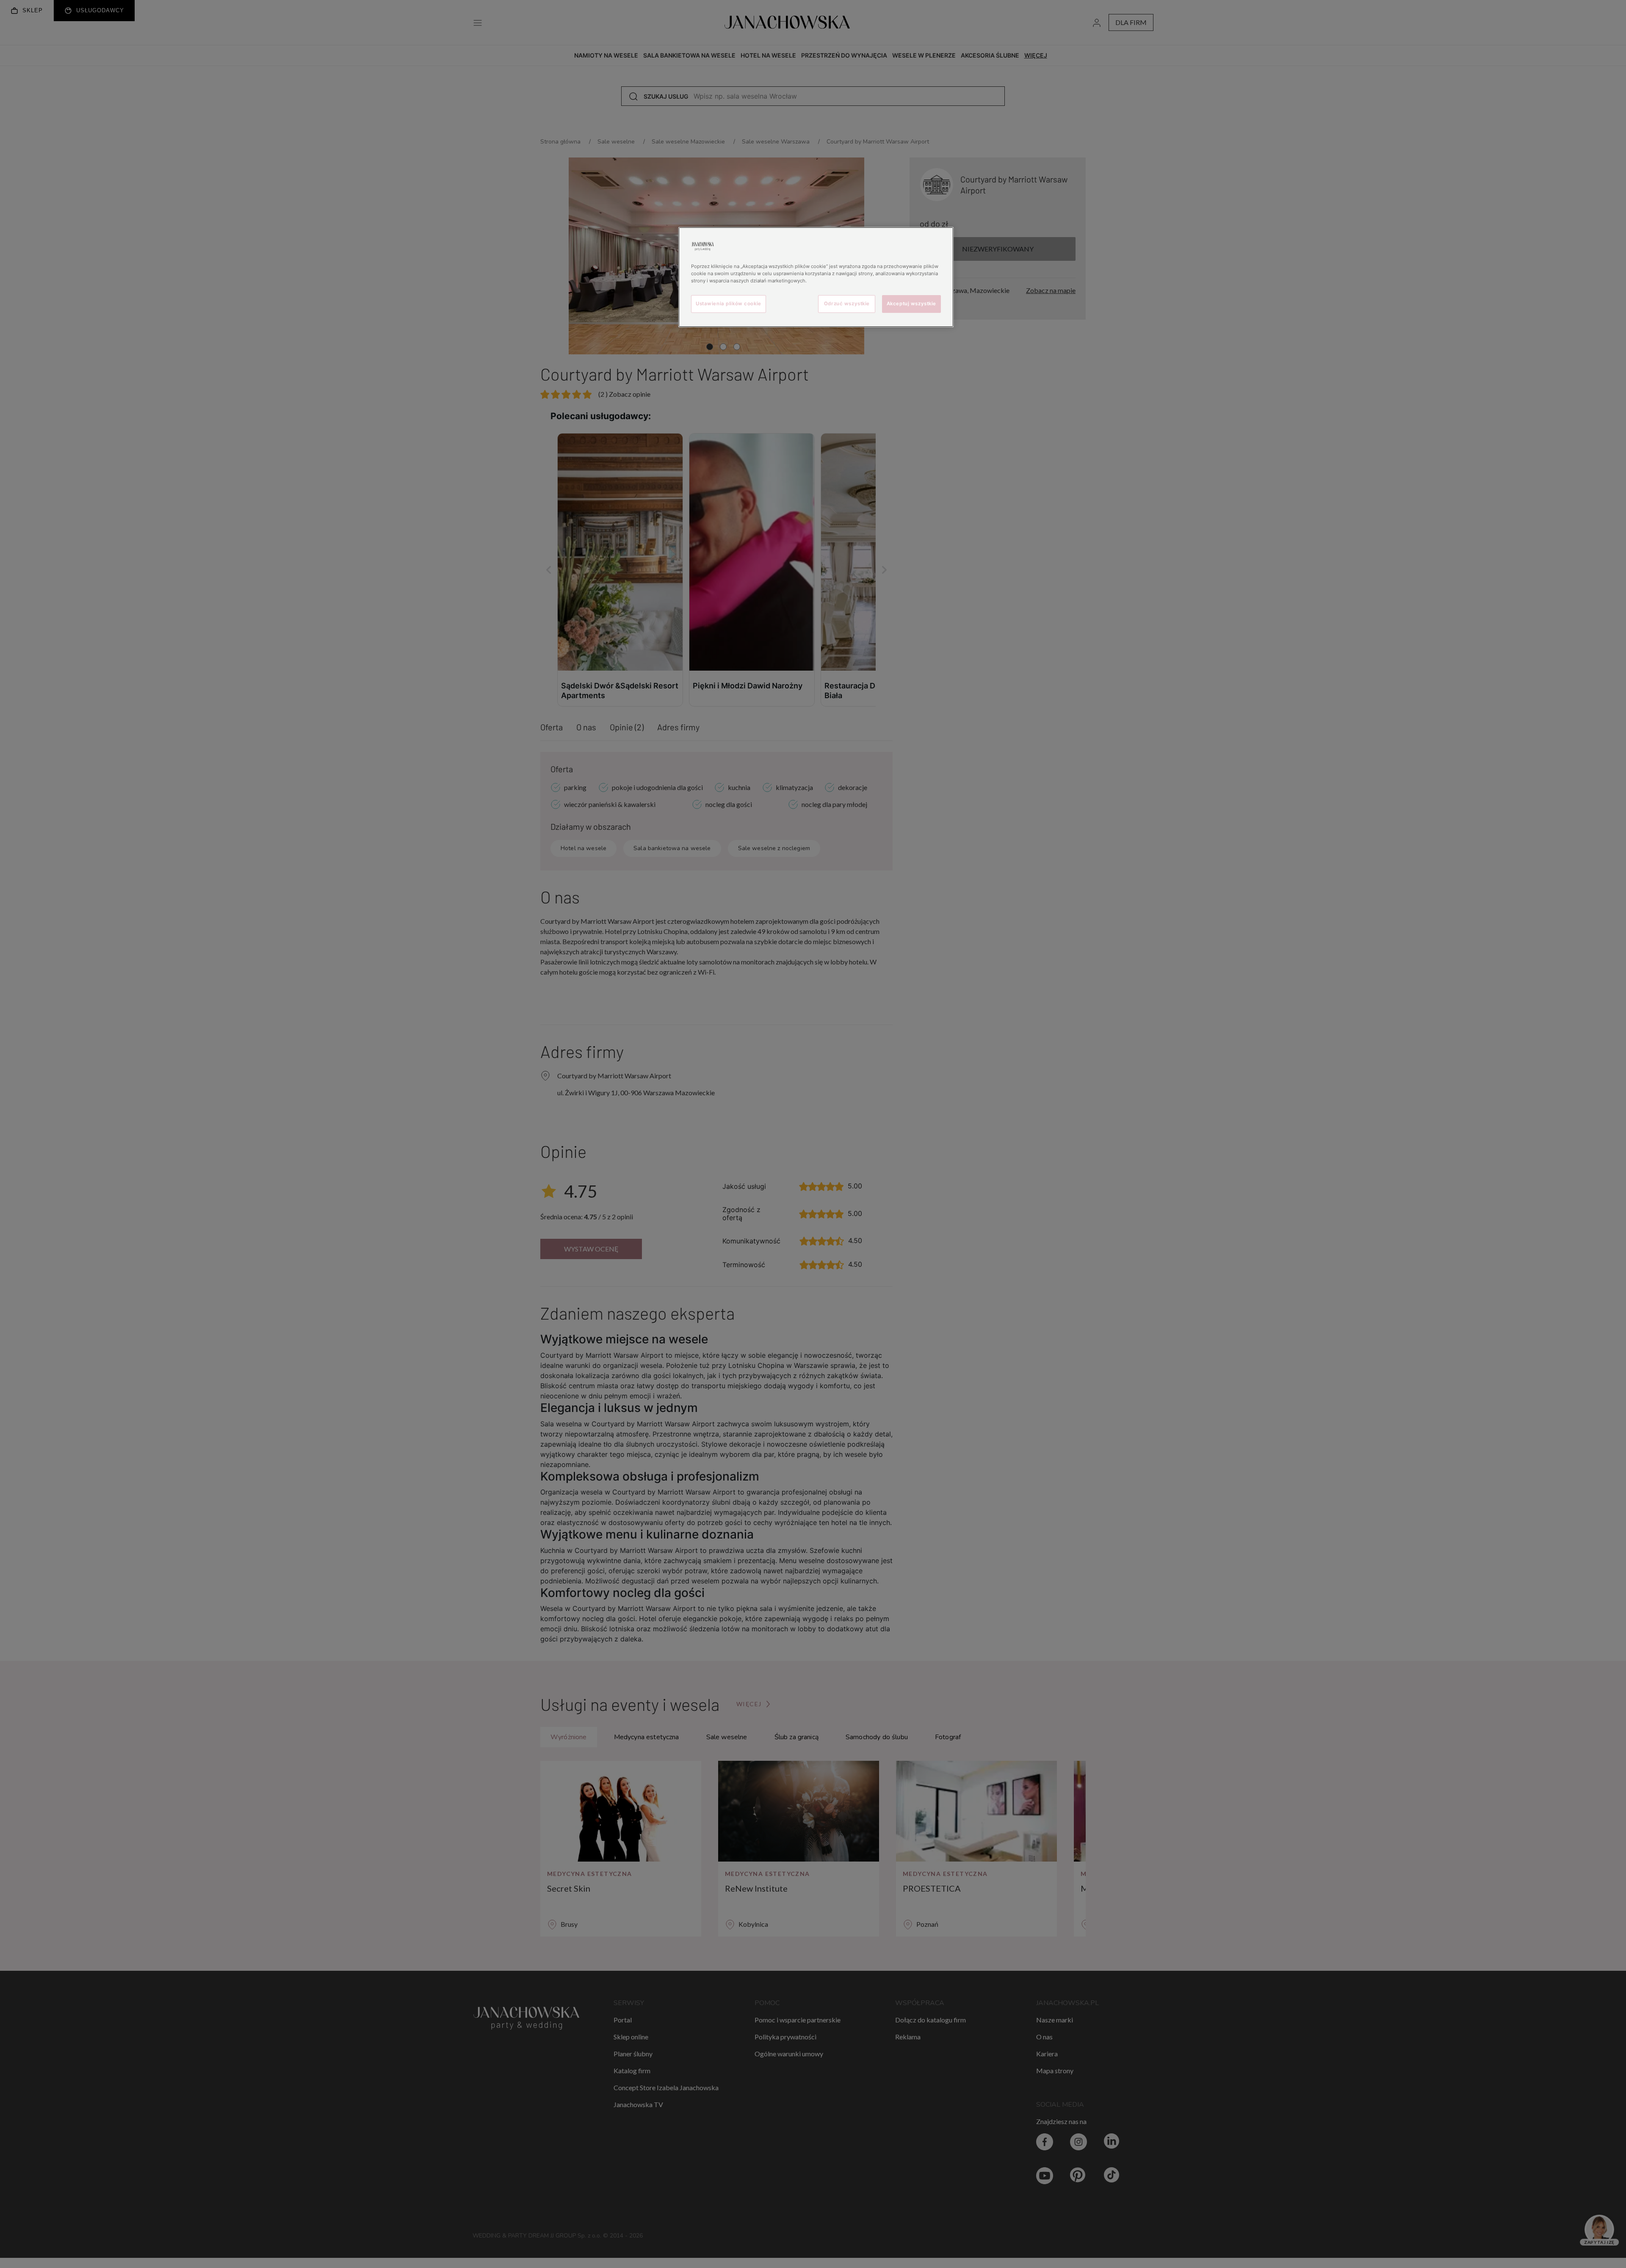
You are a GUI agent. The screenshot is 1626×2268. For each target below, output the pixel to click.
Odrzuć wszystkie (847, 304)
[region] (816, 277)
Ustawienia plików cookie (729, 304)
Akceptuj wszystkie (911, 304)
